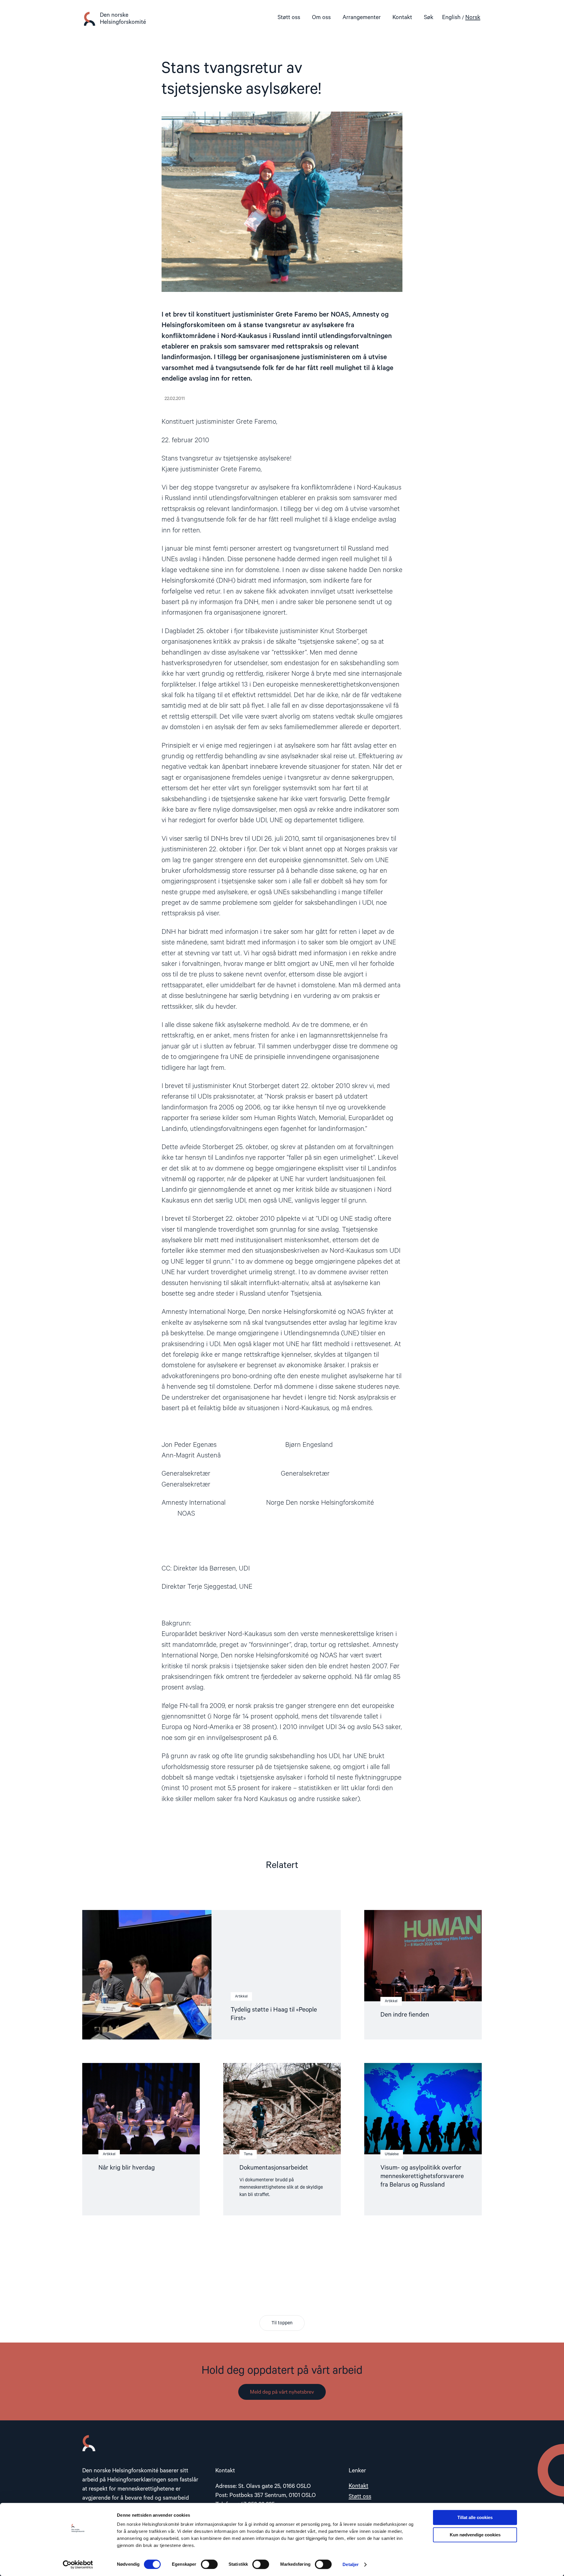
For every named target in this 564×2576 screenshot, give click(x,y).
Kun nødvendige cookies (475, 2535)
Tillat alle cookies (475, 2517)
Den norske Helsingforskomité (123, 19)
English (451, 17)
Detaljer (351, 2564)
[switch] (209, 2564)
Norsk (473, 17)
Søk (429, 17)
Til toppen (282, 2323)
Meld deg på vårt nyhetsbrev (282, 2392)
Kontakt (402, 17)
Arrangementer (362, 17)
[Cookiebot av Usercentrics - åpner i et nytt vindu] (78, 2565)
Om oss (321, 17)
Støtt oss (289, 17)
